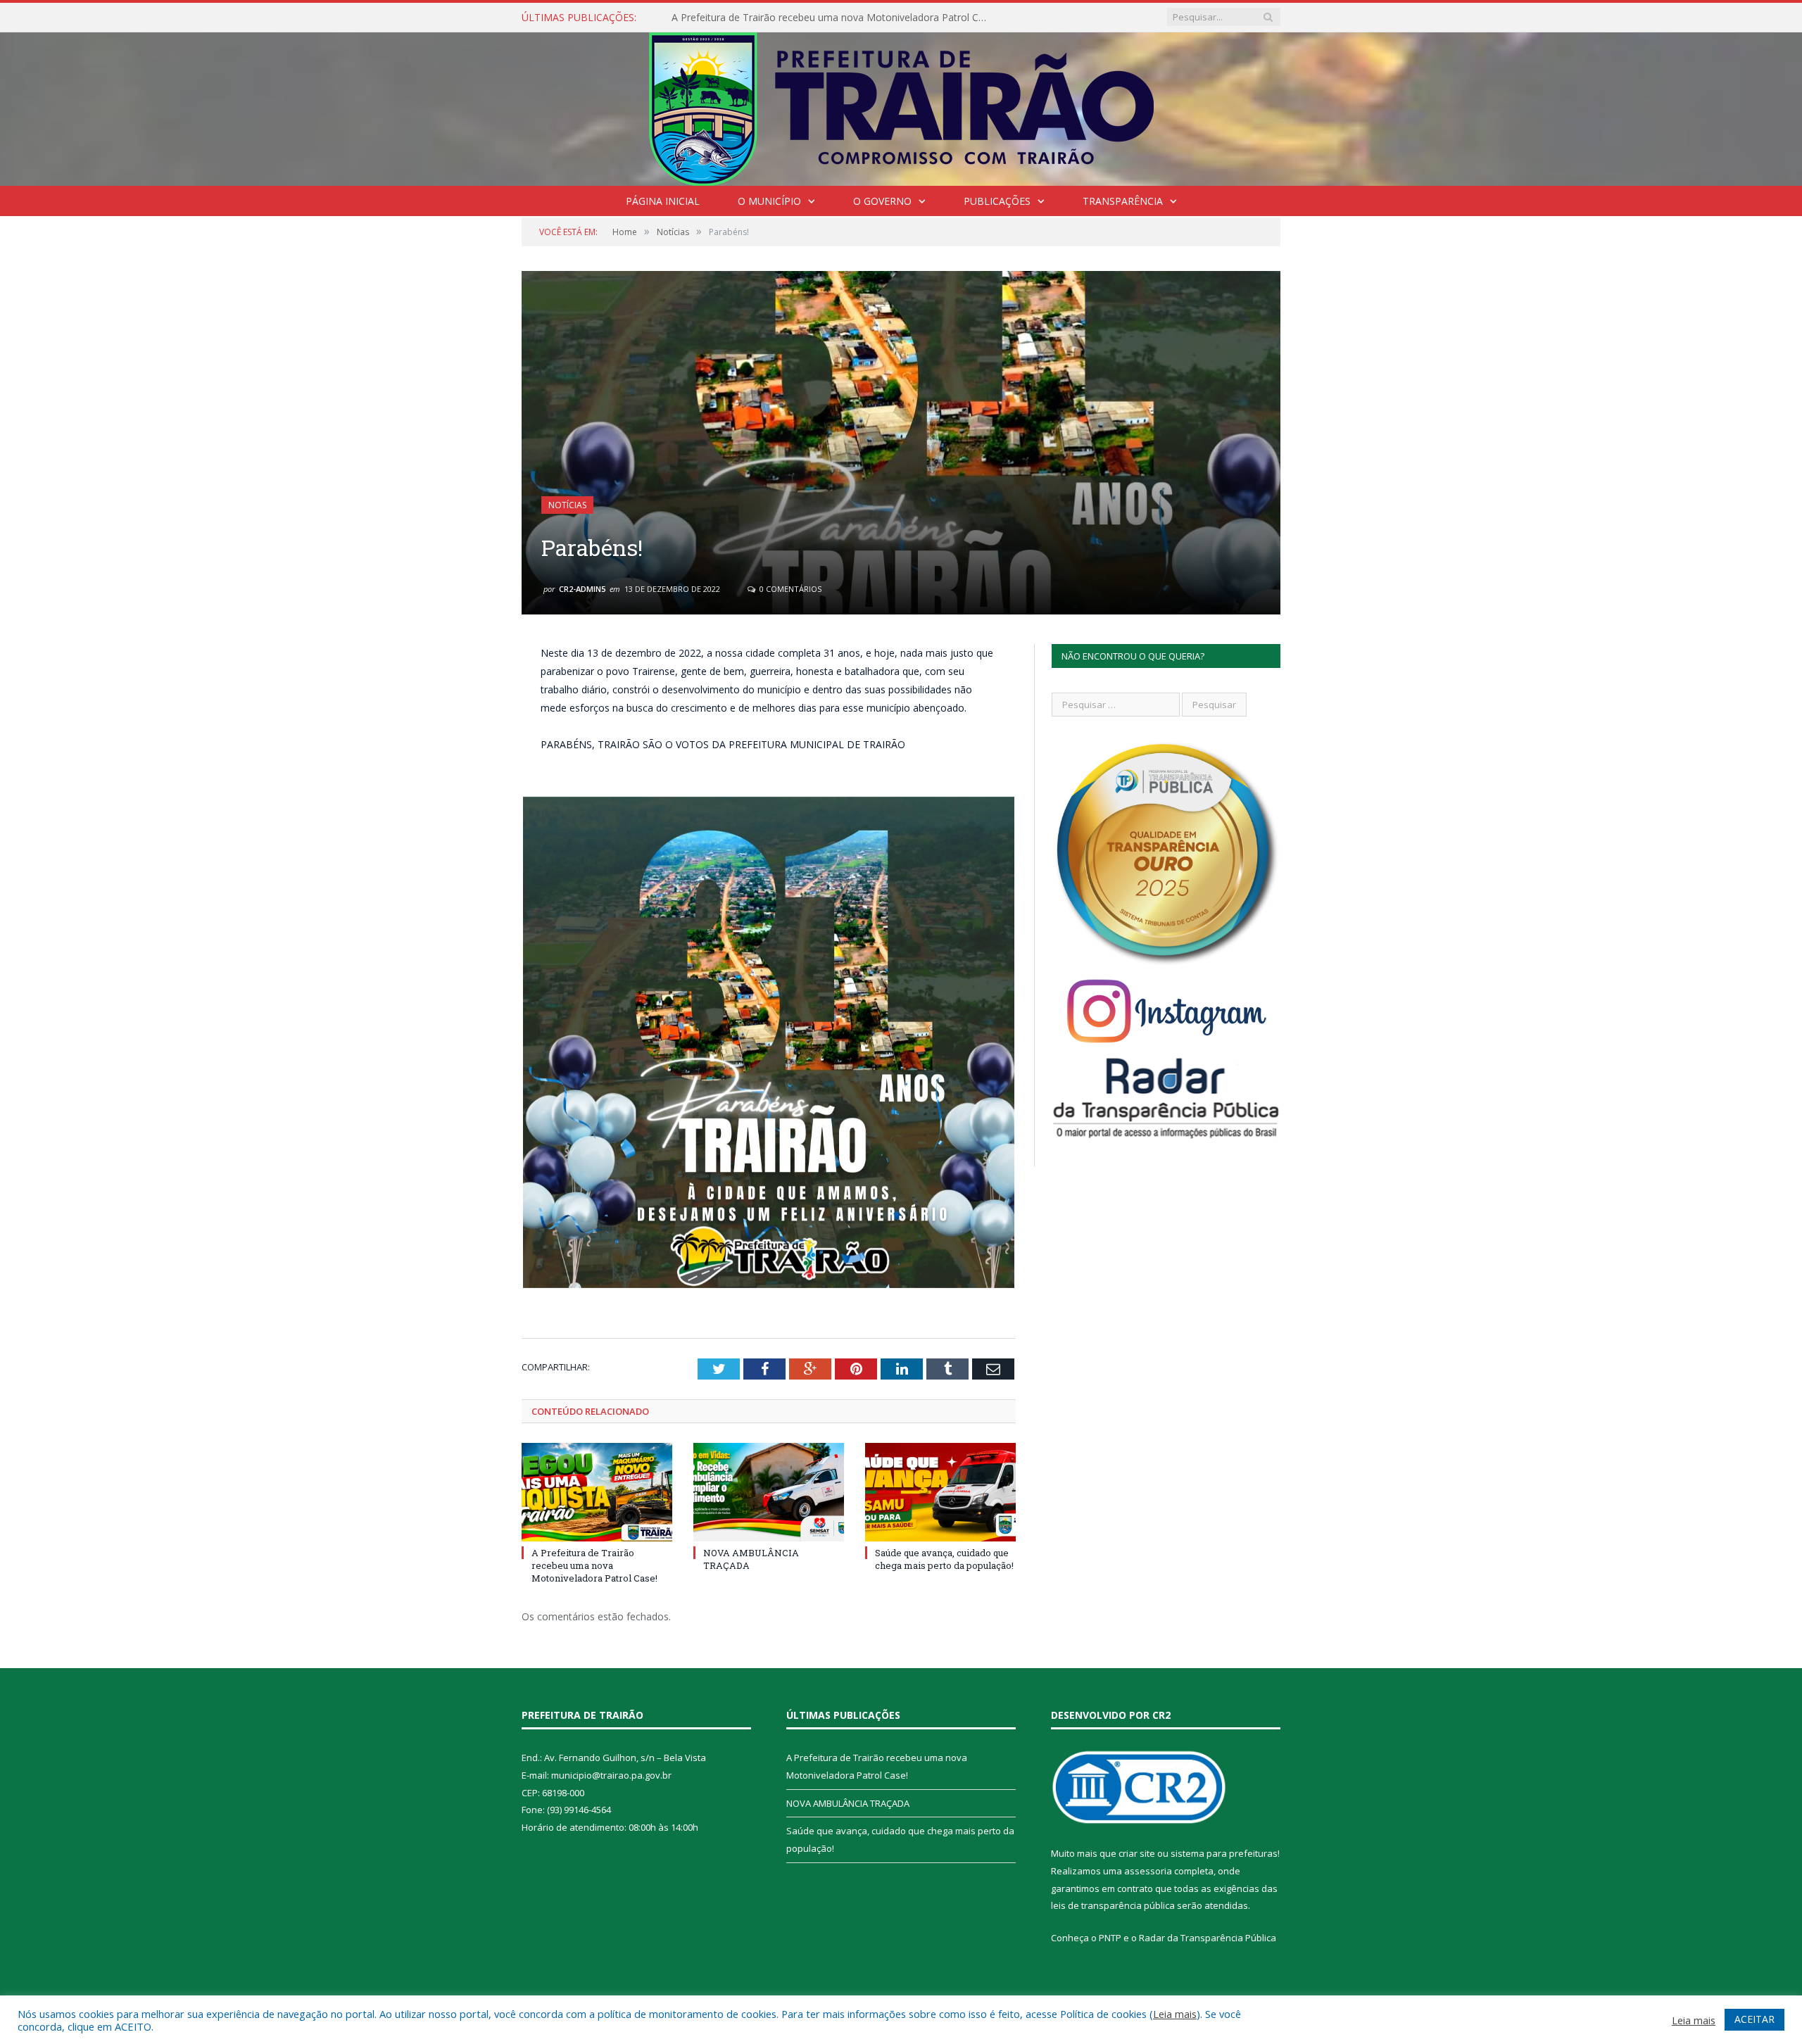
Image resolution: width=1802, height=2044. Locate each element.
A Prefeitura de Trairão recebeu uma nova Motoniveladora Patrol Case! (594, 1565)
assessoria (1148, 1871)
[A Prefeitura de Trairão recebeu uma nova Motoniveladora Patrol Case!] (597, 1492)
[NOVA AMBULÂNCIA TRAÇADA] (769, 1492)
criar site (1137, 1853)
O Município (769, 201)
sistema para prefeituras (1224, 1853)
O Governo (882, 201)
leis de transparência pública (1113, 1905)
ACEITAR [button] (1754, 2019)
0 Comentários (789, 589)
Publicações (997, 201)
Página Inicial (663, 201)
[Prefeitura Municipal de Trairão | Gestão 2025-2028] (901, 106)
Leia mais (1175, 2014)
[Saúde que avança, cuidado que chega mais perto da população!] (940, 1492)
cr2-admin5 (582, 589)
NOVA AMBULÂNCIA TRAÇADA (743, 18)
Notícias (567, 505)
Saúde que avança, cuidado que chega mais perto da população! (944, 1559)
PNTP (1110, 1938)
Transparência (1123, 201)
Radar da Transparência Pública (1208, 1938)
